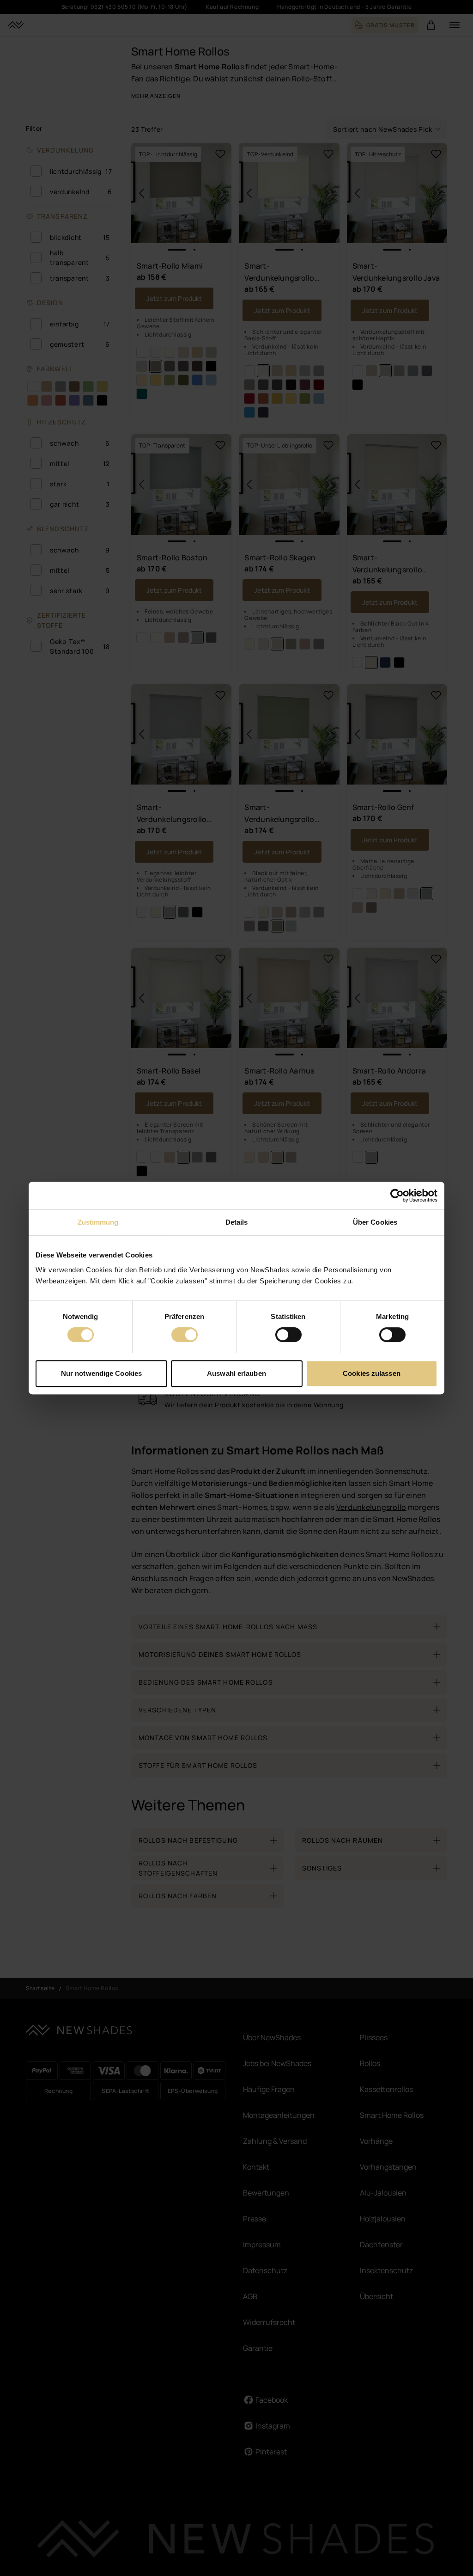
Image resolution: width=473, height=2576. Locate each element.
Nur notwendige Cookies (101, 1373)
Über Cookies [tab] (375, 1222)
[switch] (185, 1335)
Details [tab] (237, 1222)
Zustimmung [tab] (98, 1222)
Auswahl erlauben (236, 1373)
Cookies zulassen (372, 1373)
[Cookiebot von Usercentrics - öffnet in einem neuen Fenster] (397, 1196)
